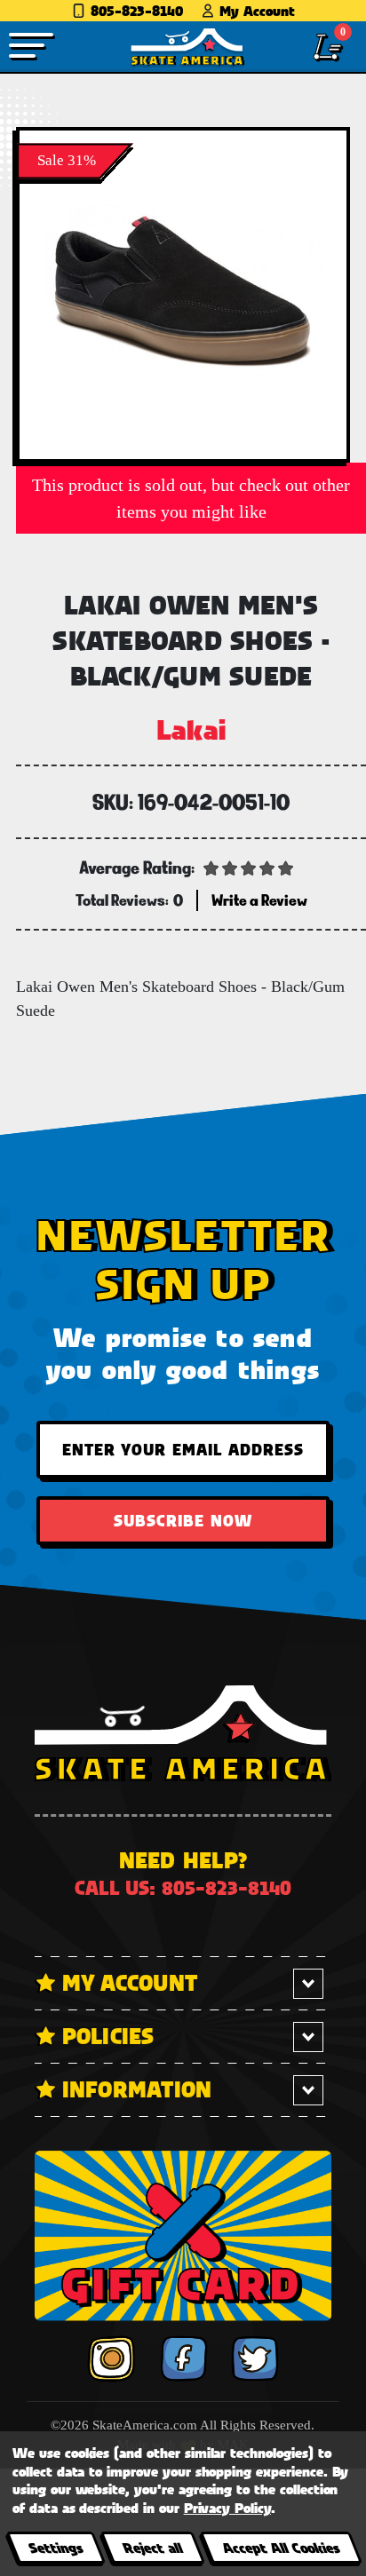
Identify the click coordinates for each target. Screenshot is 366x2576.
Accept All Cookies (281, 2547)
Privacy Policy (227, 2507)
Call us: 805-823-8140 (183, 1887)
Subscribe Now (183, 1520)
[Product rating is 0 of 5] (249, 867)
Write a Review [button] (259, 900)
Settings (56, 2547)
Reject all (152, 2547)
